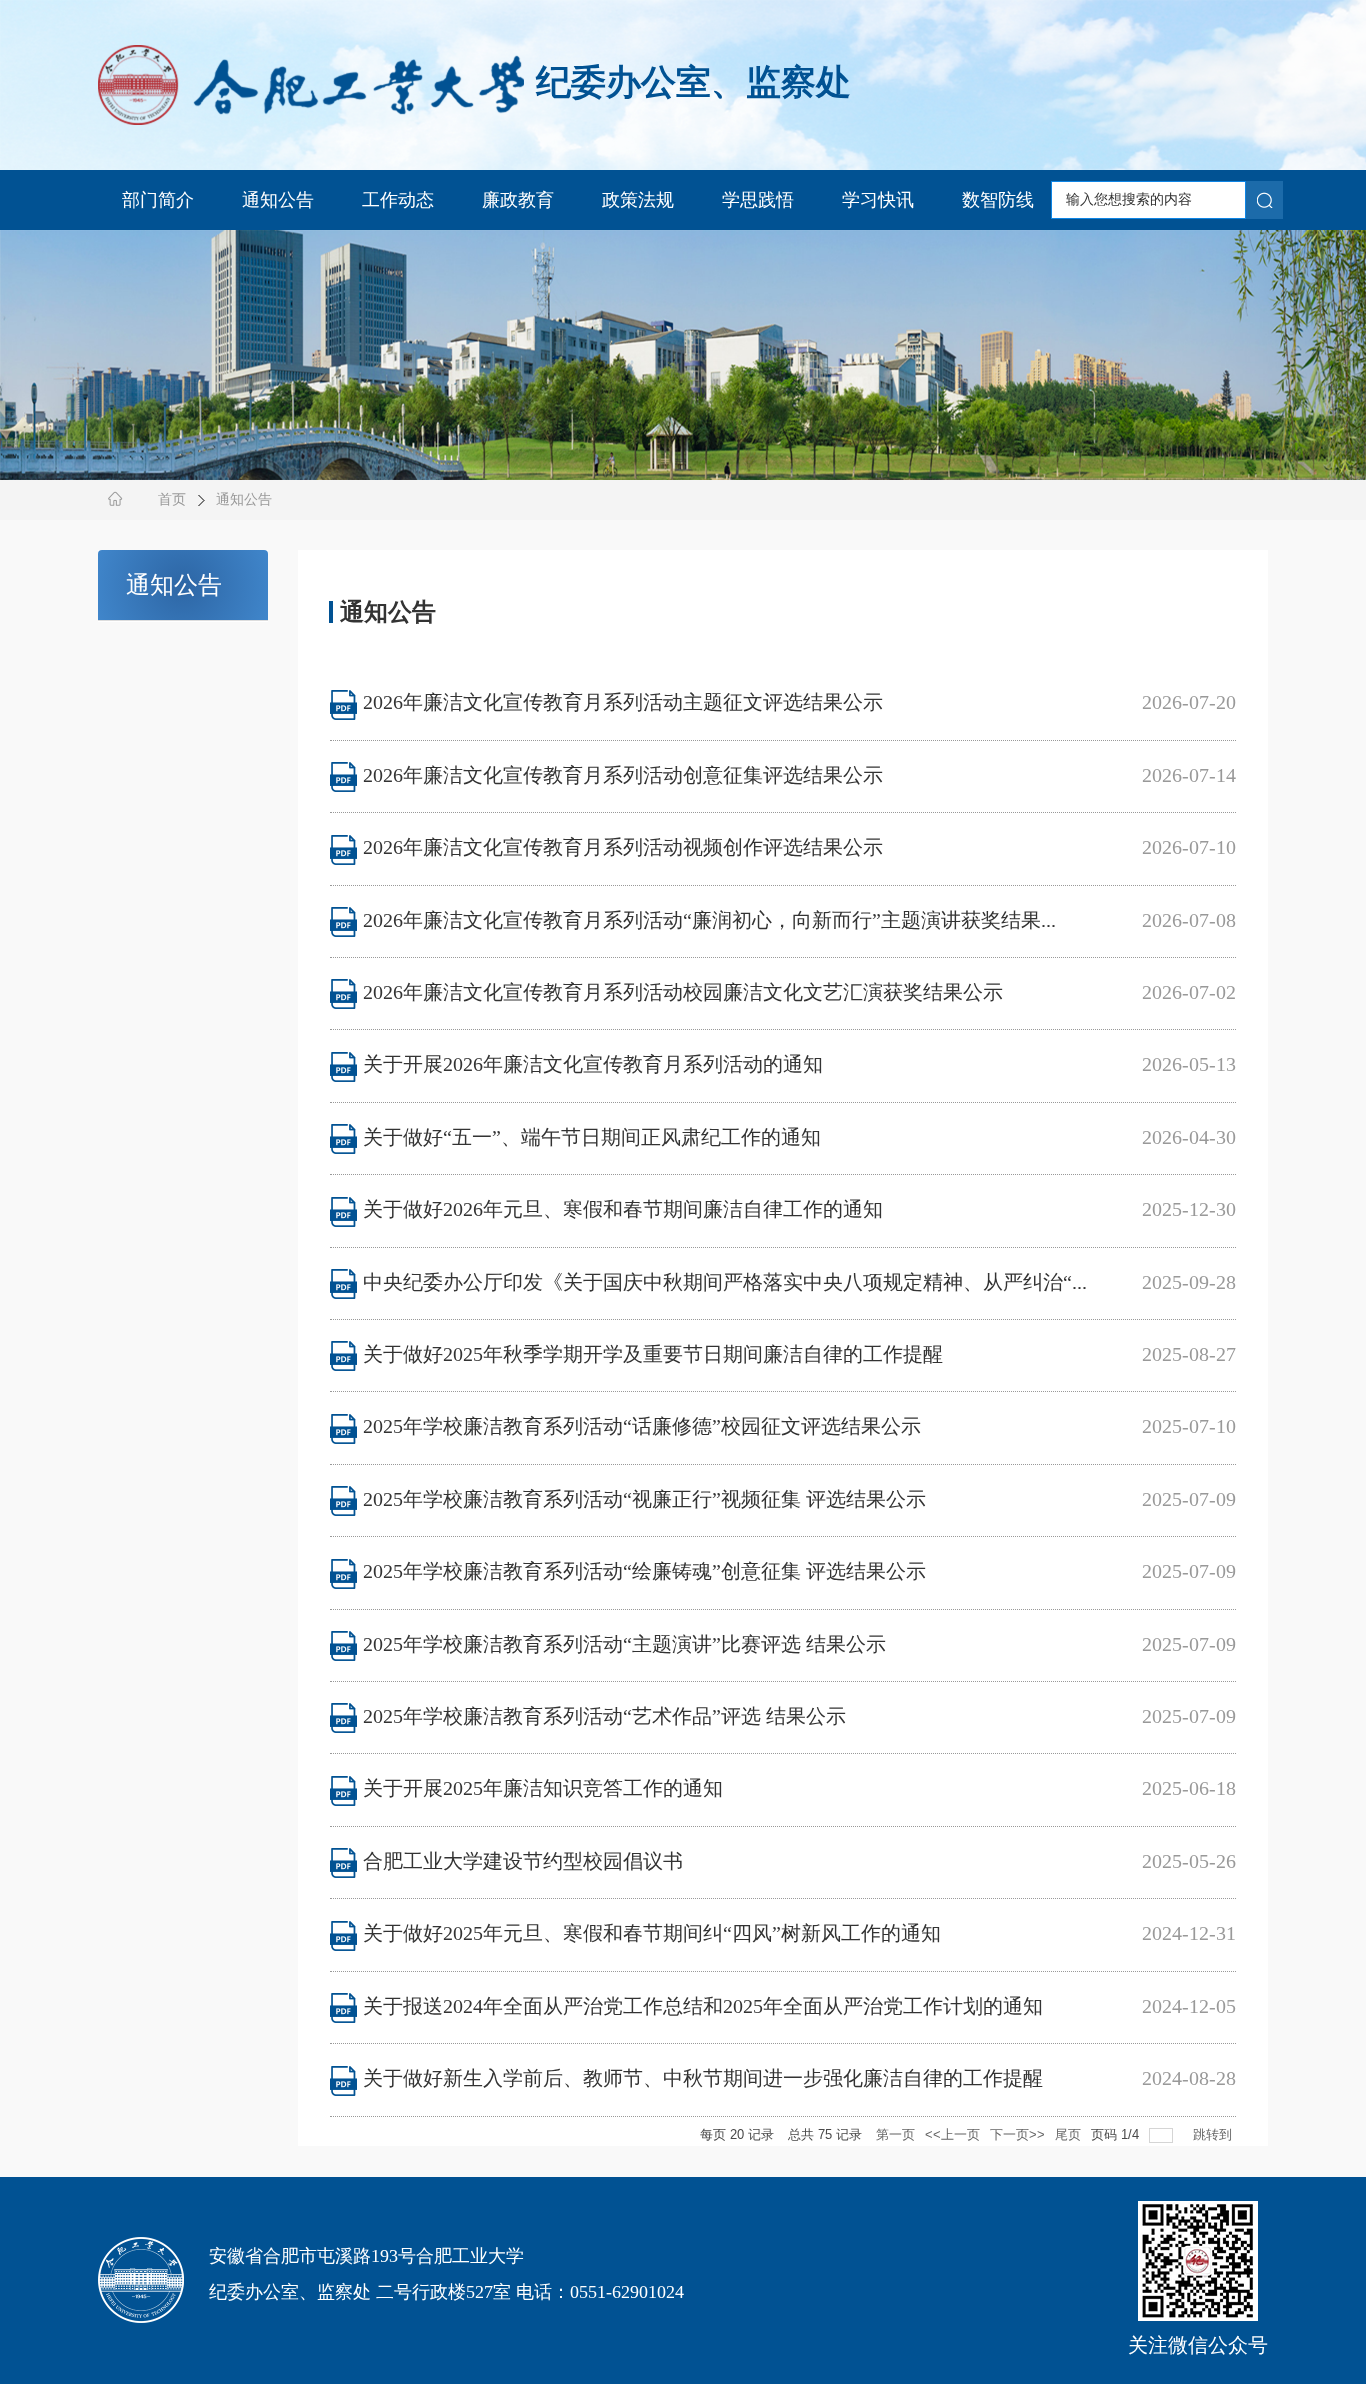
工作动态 (398, 200)
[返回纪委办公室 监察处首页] (311, 81)
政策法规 (638, 200)
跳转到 (1214, 2134)
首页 (172, 499)
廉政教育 (518, 200)
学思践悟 (758, 200)
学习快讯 (878, 200)
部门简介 (158, 200)
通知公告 (278, 200)
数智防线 (998, 200)
